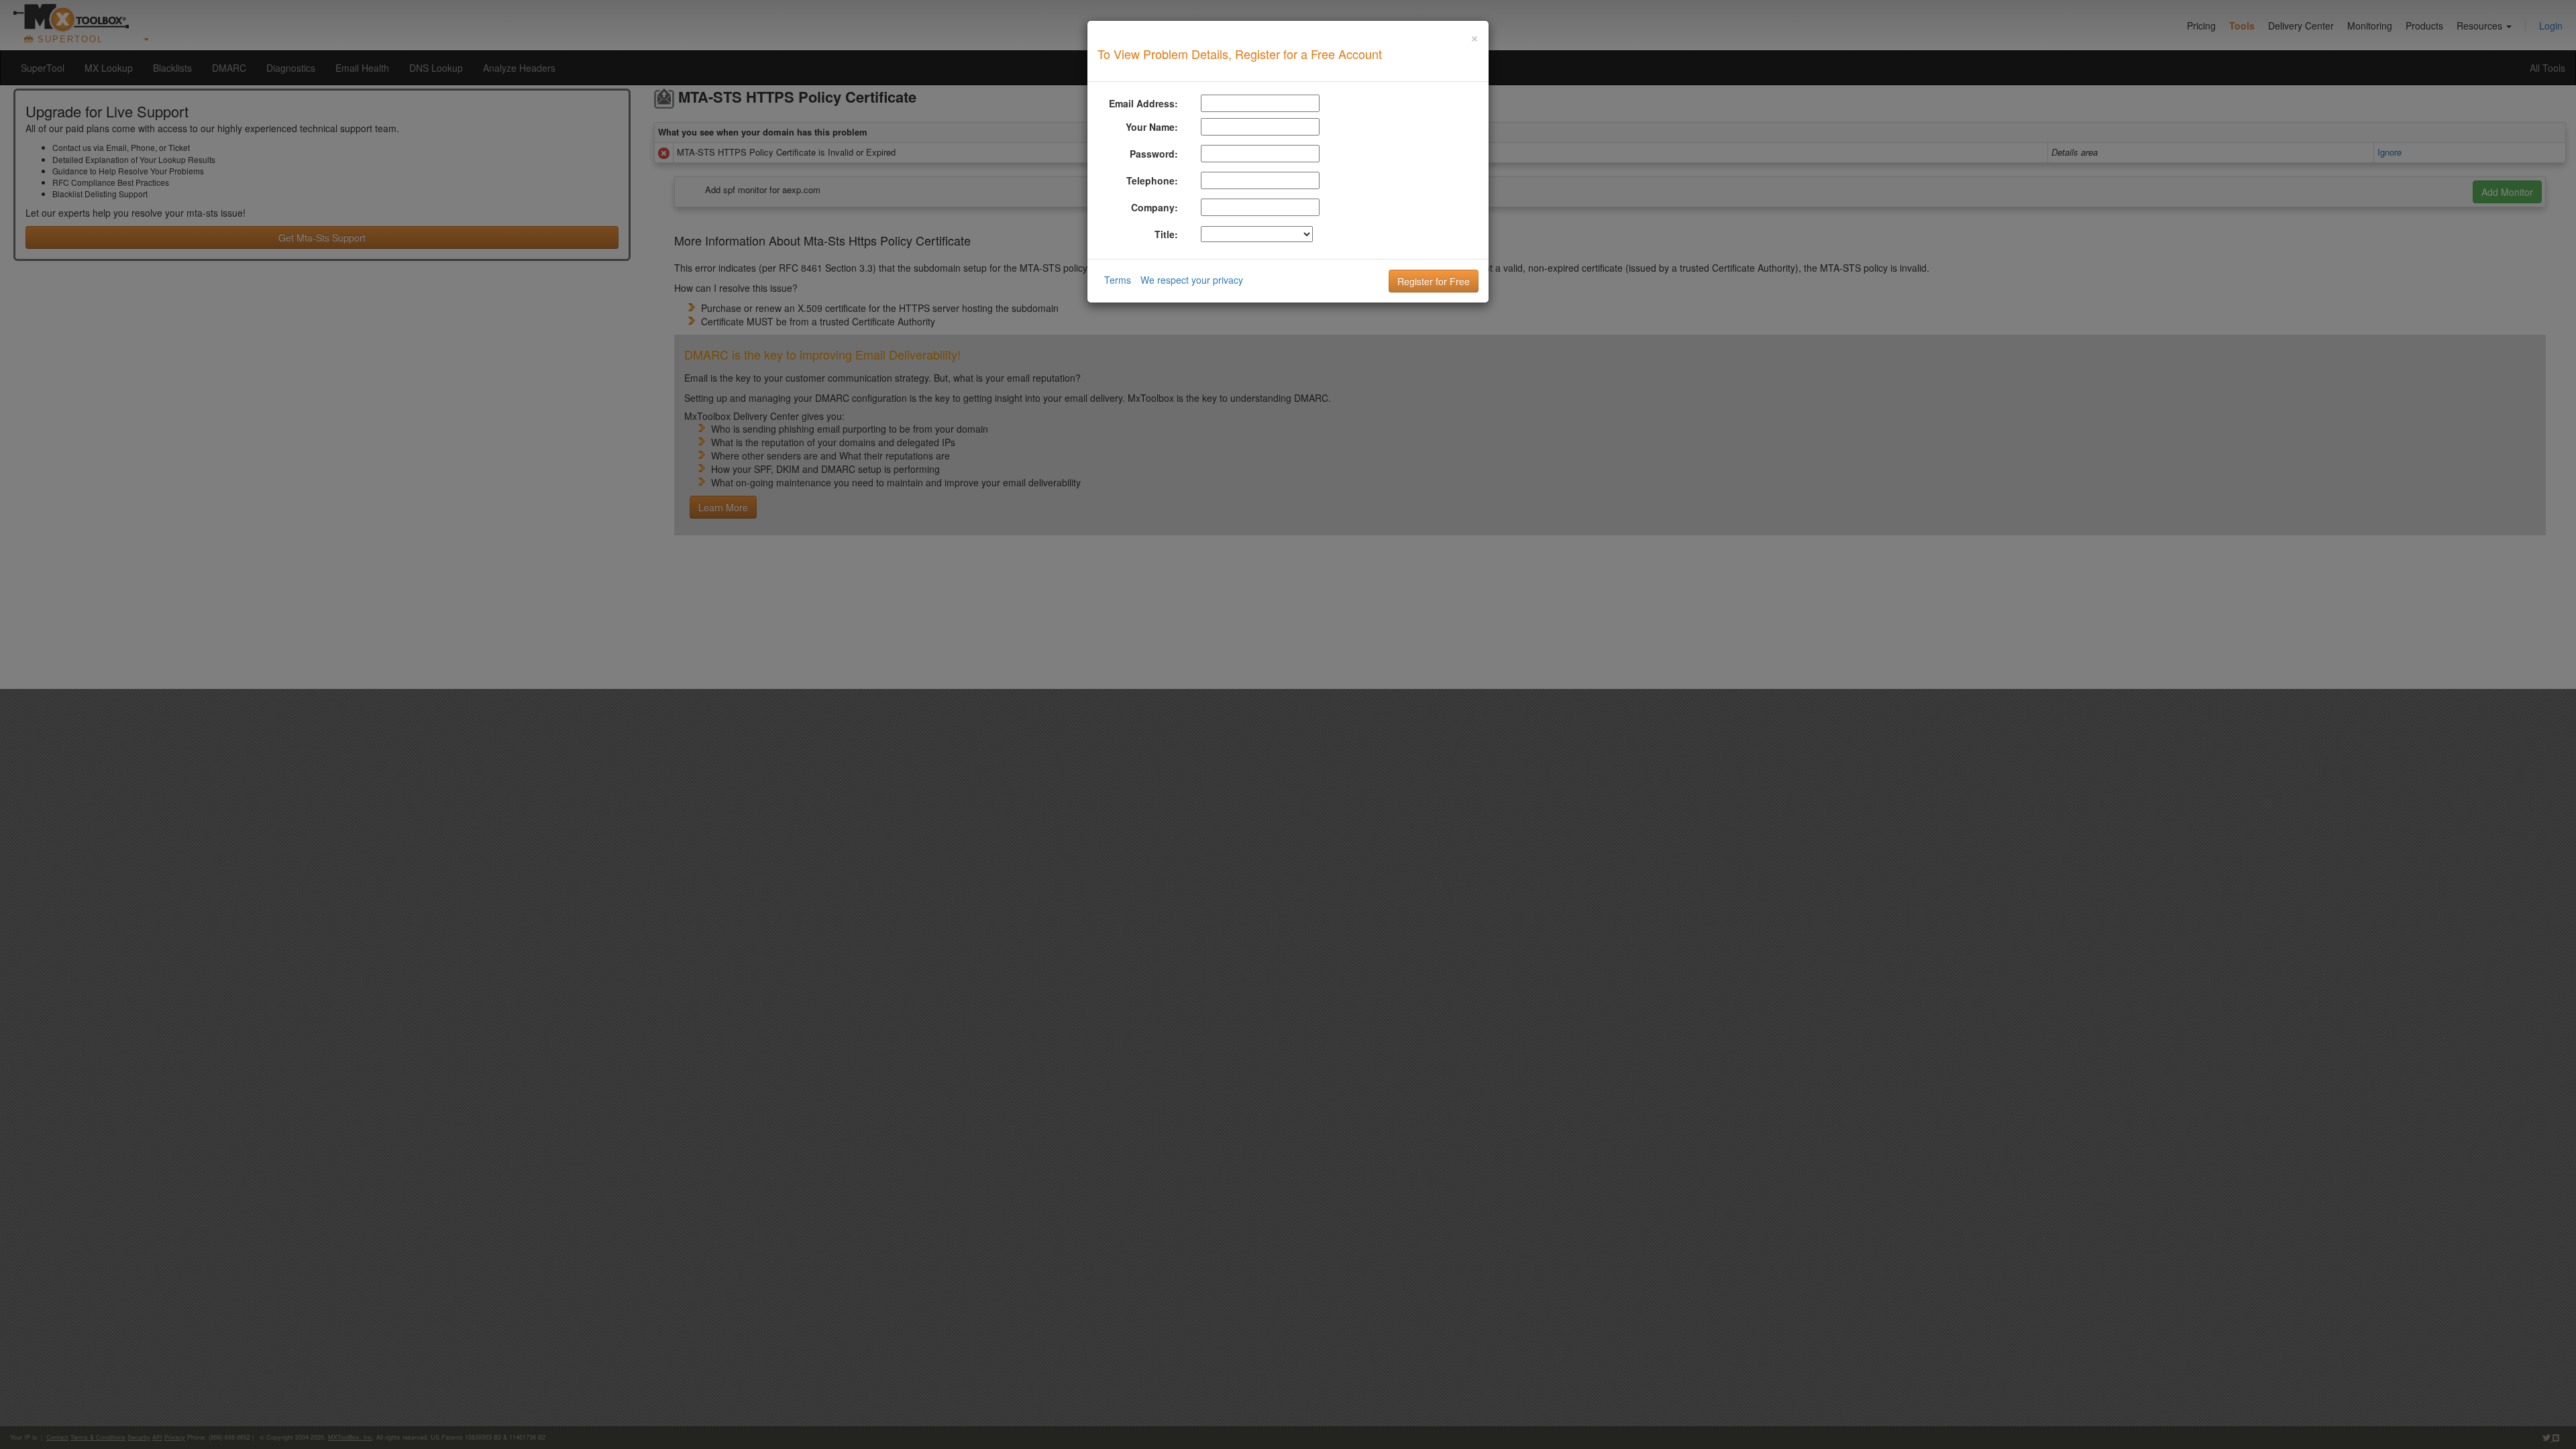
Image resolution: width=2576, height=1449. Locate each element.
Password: (1154, 154)
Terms (1118, 280)
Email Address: (1143, 103)
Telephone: (1152, 180)
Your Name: (1152, 127)
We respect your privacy (1192, 280)
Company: (1155, 207)
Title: (1166, 234)
